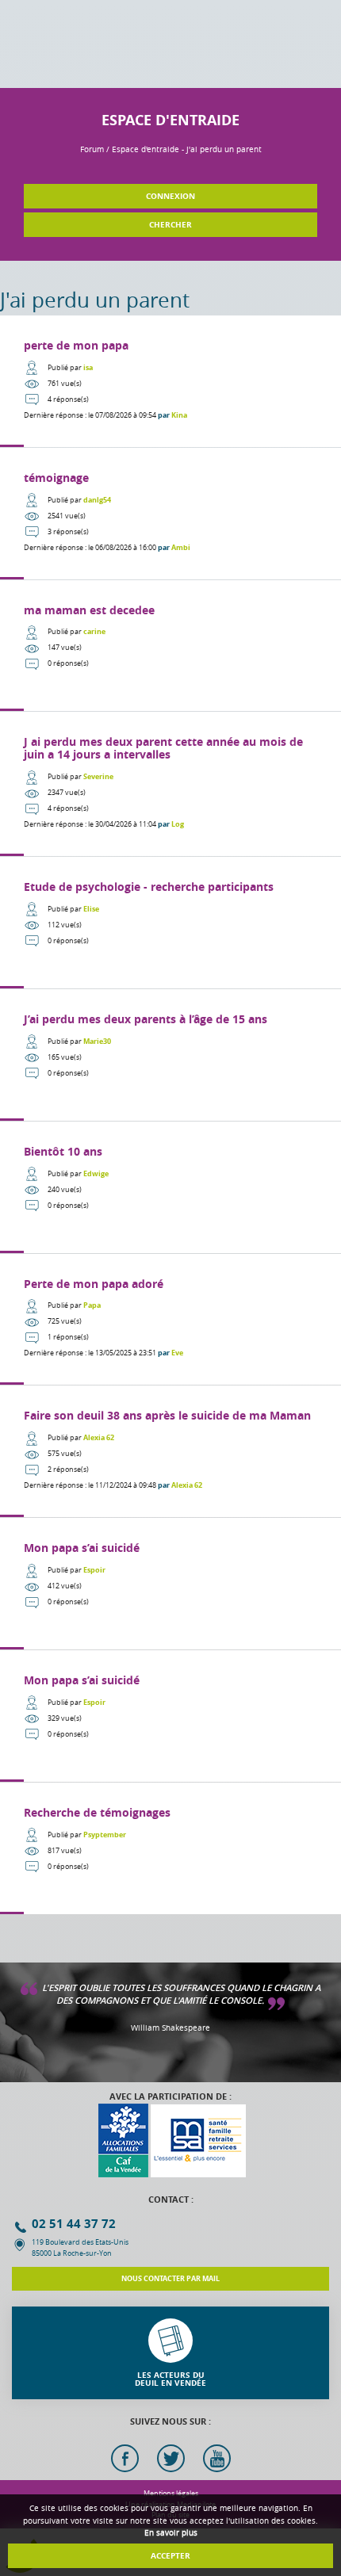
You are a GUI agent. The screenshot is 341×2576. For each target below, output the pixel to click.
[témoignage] (170, 514)
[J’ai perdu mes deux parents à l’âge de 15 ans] (170, 1055)
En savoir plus (171, 2532)
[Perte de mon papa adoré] (170, 1320)
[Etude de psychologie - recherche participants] (170, 923)
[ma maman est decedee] (170, 646)
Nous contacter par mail (170, 2278)
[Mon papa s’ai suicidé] (170, 1584)
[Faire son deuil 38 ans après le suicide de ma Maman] (170, 1451)
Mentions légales (171, 2493)
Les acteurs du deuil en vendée (170, 2379)
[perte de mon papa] (170, 381)
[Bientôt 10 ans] (170, 1187)
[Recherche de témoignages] (170, 1848)
